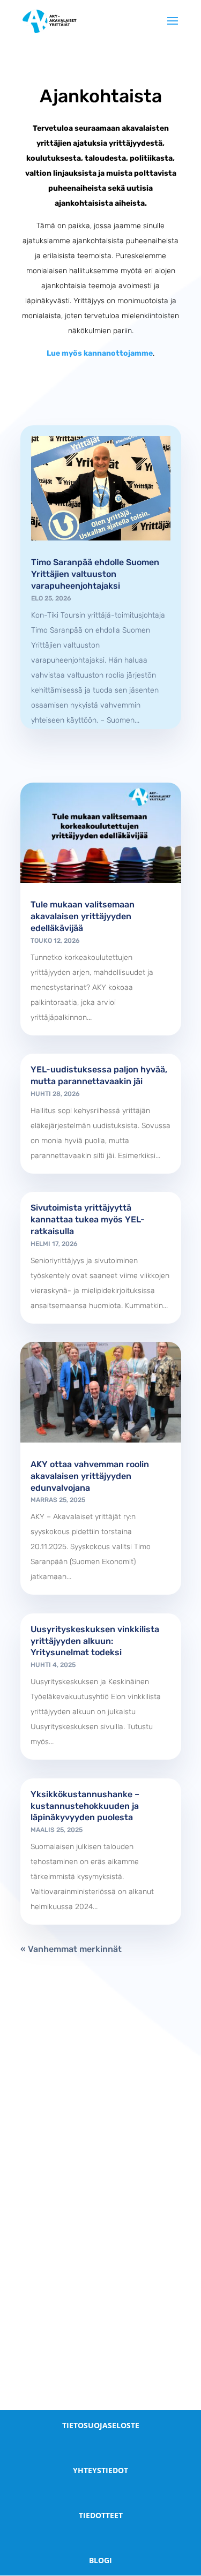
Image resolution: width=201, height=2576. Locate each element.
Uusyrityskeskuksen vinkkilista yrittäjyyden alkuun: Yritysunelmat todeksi (95, 1641)
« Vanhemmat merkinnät (71, 1949)
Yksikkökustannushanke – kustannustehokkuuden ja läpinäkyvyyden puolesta (85, 1806)
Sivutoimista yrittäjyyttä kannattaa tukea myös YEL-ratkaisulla (88, 1219)
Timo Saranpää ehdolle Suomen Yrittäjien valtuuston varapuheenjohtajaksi (95, 574)
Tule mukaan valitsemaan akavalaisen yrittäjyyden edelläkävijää (83, 916)
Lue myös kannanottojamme (100, 353)
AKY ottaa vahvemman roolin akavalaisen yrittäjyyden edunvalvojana (90, 1476)
